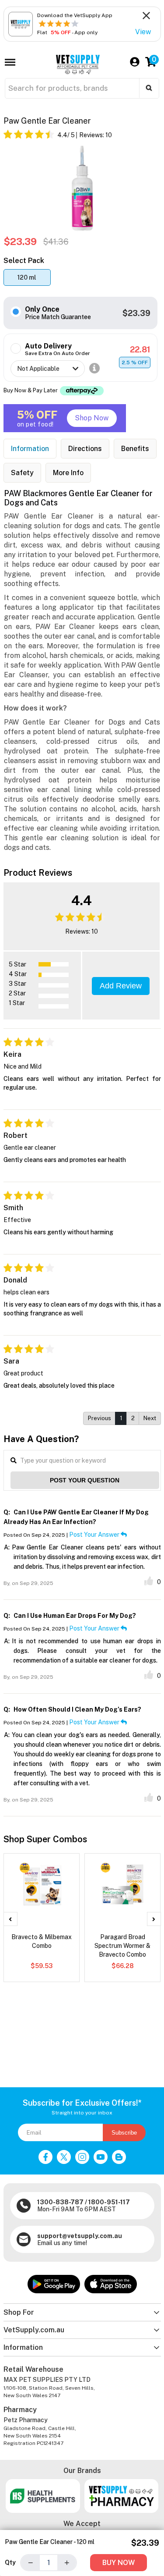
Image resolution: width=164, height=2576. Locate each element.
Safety (22, 473)
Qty (10, 2562)
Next (150, 1418)
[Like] (149, 1581)
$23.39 (136, 313)
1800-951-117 (109, 2202)
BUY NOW (119, 2563)
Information (30, 449)
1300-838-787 (60, 2202)
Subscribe (124, 2133)
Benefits (135, 449)
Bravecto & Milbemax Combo (42, 1941)
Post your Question (85, 1480)
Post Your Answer (95, 1535)
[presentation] (10, 1919)
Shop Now (92, 418)
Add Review (121, 986)
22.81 (140, 350)
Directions (85, 449)
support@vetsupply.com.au (80, 2236)
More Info (68, 473)
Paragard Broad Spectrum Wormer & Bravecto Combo (122, 1946)
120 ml (27, 277)
